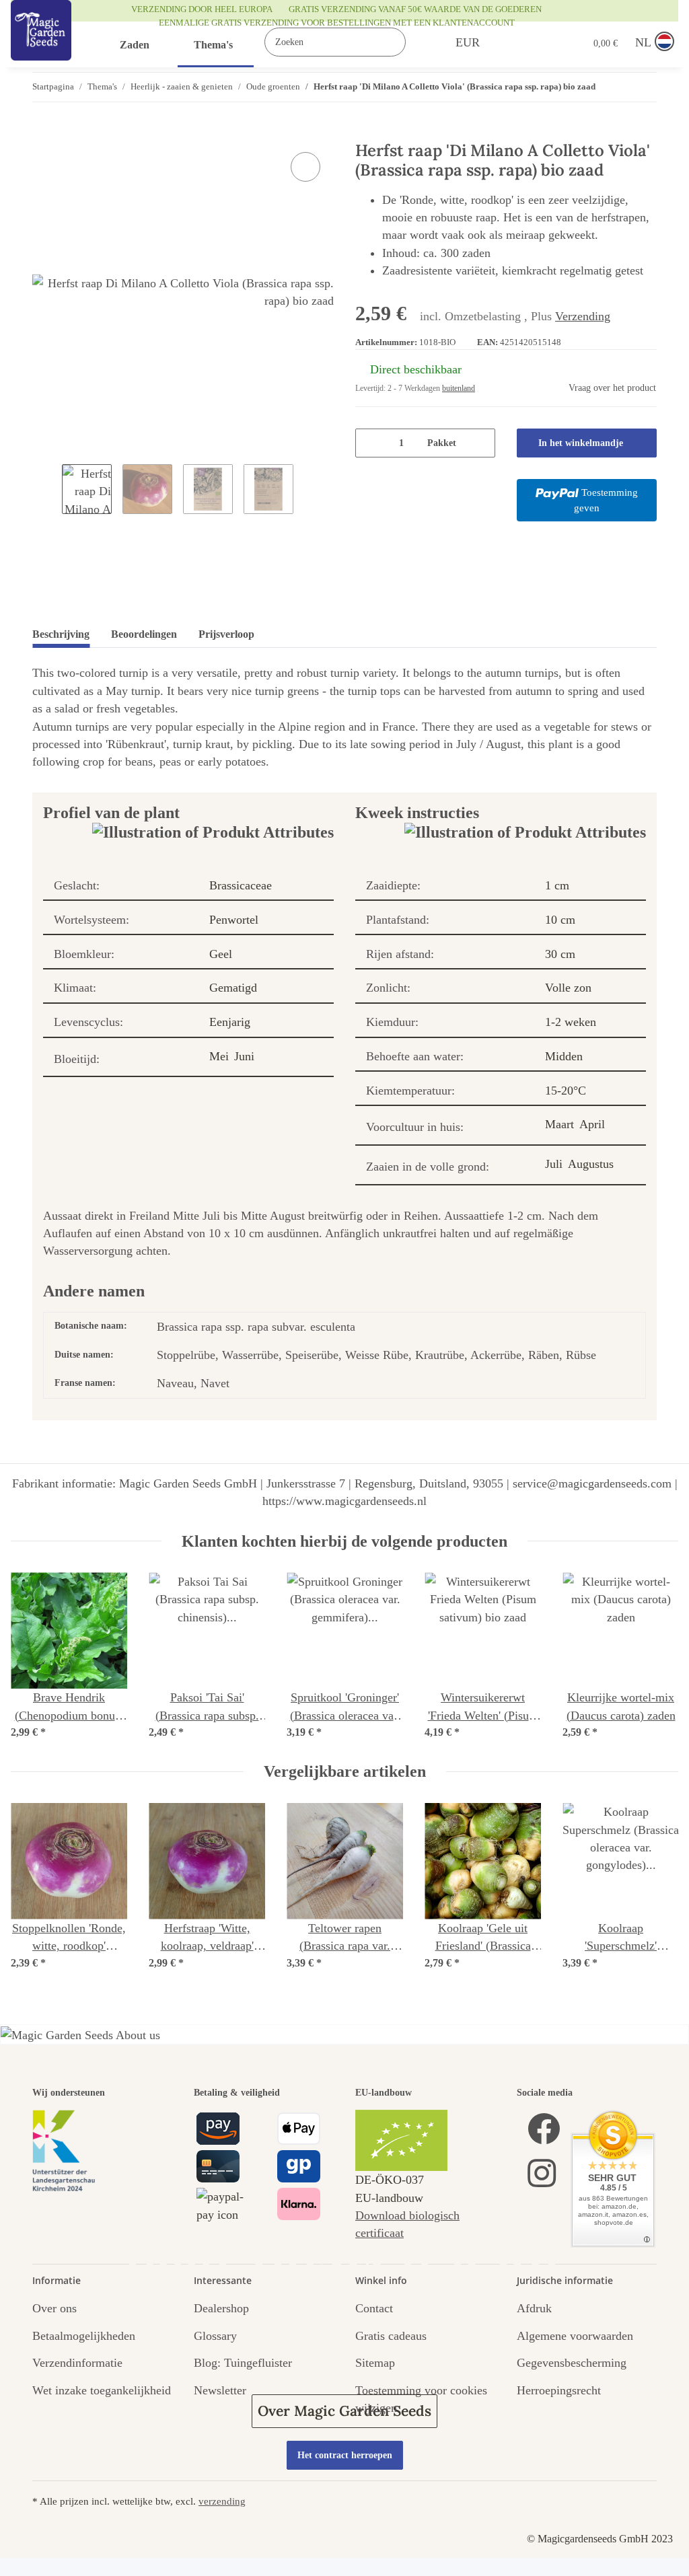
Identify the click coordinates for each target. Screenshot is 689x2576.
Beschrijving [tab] (61, 634)
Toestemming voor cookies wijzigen (421, 2399)
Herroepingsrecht (559, 2390)
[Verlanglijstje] (546, 42)
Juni (244, 1056)
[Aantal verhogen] (480, 443)
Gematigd (233, 988)
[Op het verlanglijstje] (305, 167)
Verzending (583, 316)
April (592, 1124)
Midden (564, 1056)
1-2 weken (571, 1022)
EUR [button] (468, 42)
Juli (554, 1164)
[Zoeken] (420, 42)
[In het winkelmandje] (43, 134)
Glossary (215, 2336)
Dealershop (221, 2308)
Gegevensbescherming (572, 2363)
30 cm (560, 954)
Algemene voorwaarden (575, 2336)
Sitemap (375, 2363)
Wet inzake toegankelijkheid (102, 2390)
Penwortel (234, 920)
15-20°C (566, 1091)
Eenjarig (230, 1022)
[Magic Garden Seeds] (41, 44)
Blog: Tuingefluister (243, 2363)
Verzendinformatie (77, 2363)
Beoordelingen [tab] (144, 634)
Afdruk (534, 2308)
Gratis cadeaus (391, 2336)
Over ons (55, 2308)
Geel (221, 954)
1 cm (557, 885)
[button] (518, 42)
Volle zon (568, 988)
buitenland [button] (459, 388)
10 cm (560, 920)
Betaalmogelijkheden (84, 2336)
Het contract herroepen (345, 2455)
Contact (374, 2308)
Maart (559, 1124)
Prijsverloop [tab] (226, 634)
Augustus (591, 1164)
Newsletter (220, 2390)
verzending (222, 2501)
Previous (35, 1657)
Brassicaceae (241, 885)
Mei (219, 1056)
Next (655, 1657)
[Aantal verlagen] (370, 443)
